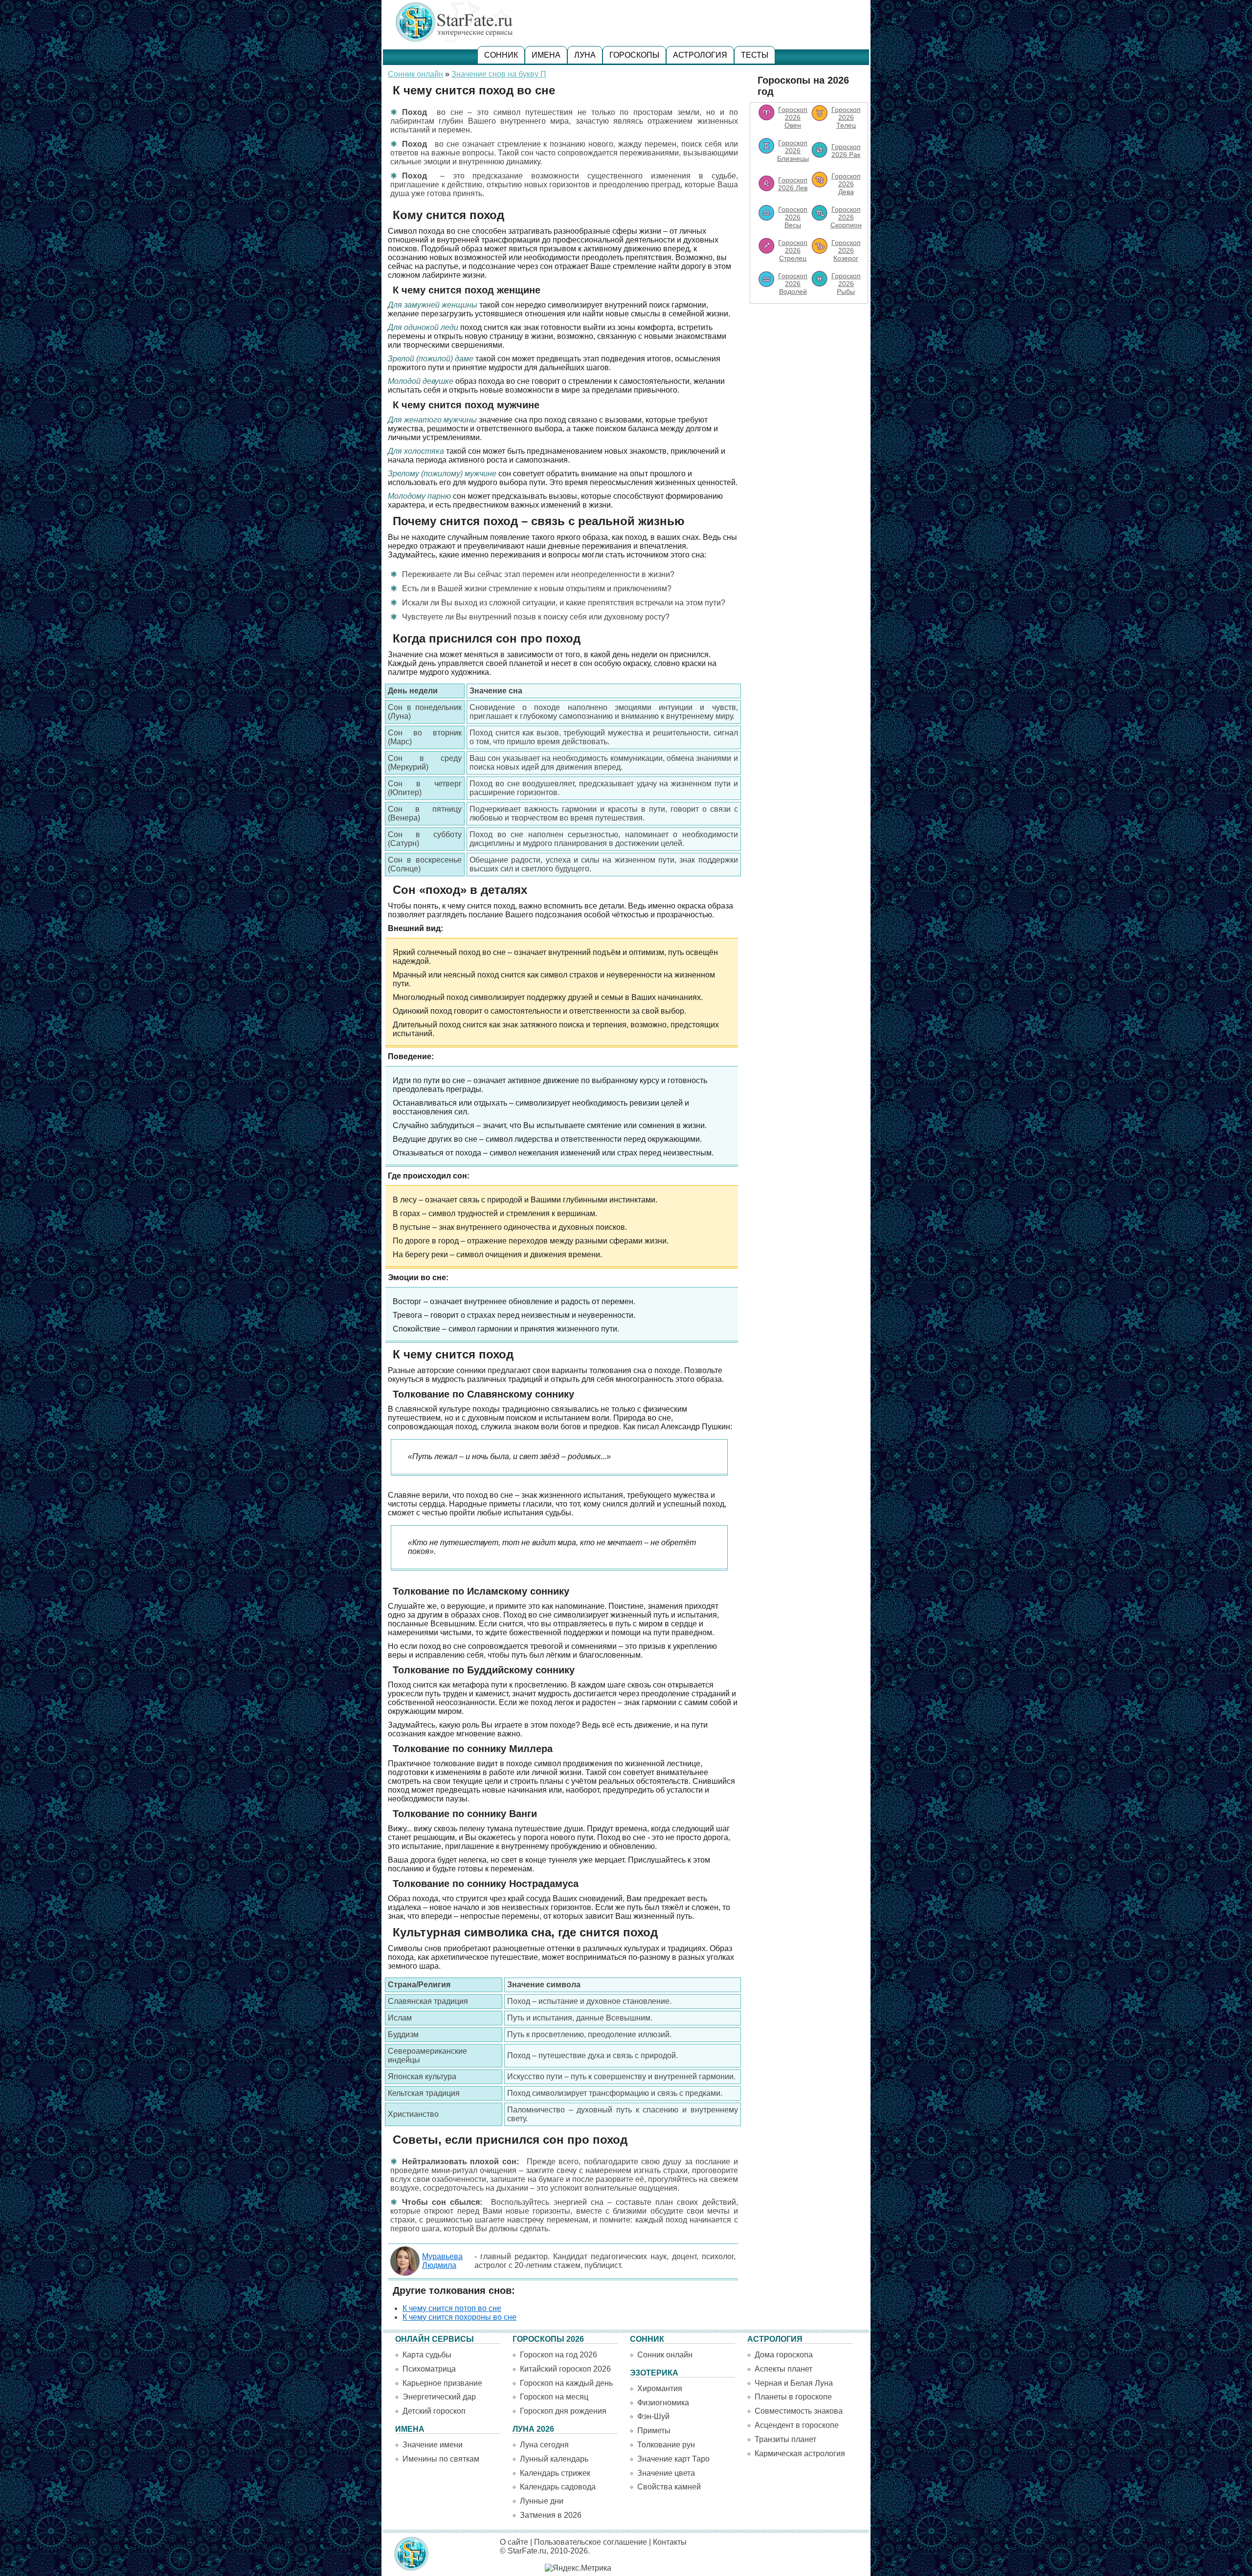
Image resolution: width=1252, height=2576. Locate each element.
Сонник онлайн (415, 74)
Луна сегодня (544, 2445)
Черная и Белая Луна (794, 2383)
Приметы (654, 2431)
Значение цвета (666, 2473)
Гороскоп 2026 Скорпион (846, 217)
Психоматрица (429, 2369)
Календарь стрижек (555, 2473)
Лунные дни (542, 2501)
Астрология (700, 55)
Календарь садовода (558, 2487)
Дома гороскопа (784, 2355)
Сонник (501, 55)
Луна (585, 55)
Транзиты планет (785, 2439)
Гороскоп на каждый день (566, 2383)
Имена (546, 55)
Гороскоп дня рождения (563, 2411)
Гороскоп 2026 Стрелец (793, 250)
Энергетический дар (439, 2397)
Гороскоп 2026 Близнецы (793, 151)
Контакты (670, 2542)
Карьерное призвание (442, 2383)
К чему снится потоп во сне (452, 2308)
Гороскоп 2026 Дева (846, 184)
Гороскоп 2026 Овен (793, 117)
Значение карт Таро (673, 2459)
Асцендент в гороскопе (797, 2425)
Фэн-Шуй (653, 2416)
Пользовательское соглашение (591, 2542)
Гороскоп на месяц (554, 2397)
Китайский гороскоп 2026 (565, 2369)
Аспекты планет (783, 2369)
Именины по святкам (441, 2459)
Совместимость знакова (799, 2411)
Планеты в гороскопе (793, 2397)
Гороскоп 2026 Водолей (793, 284)
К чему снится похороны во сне (459, 2317)
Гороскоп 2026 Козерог (846, 250)
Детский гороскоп (434, 2411)
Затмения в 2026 (551, 2515)
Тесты (755, 55)
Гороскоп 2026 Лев (793, 184)
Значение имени (433, 2445)
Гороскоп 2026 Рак (846, 151)
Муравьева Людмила (442, 2261)
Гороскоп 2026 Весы (793, 217)
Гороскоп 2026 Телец (846, 117)
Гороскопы (634, 55)
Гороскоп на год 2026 (559, 2355)
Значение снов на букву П (499, 74)
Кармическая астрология (800, 2454)
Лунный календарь (554, 2459)
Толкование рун (666, 2445)
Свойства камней (669, 2487)
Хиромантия (660, 2388)
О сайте (514, 2542)
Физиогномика (663, 2403)
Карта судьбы (427, 2355)
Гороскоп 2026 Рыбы (846, 284)
